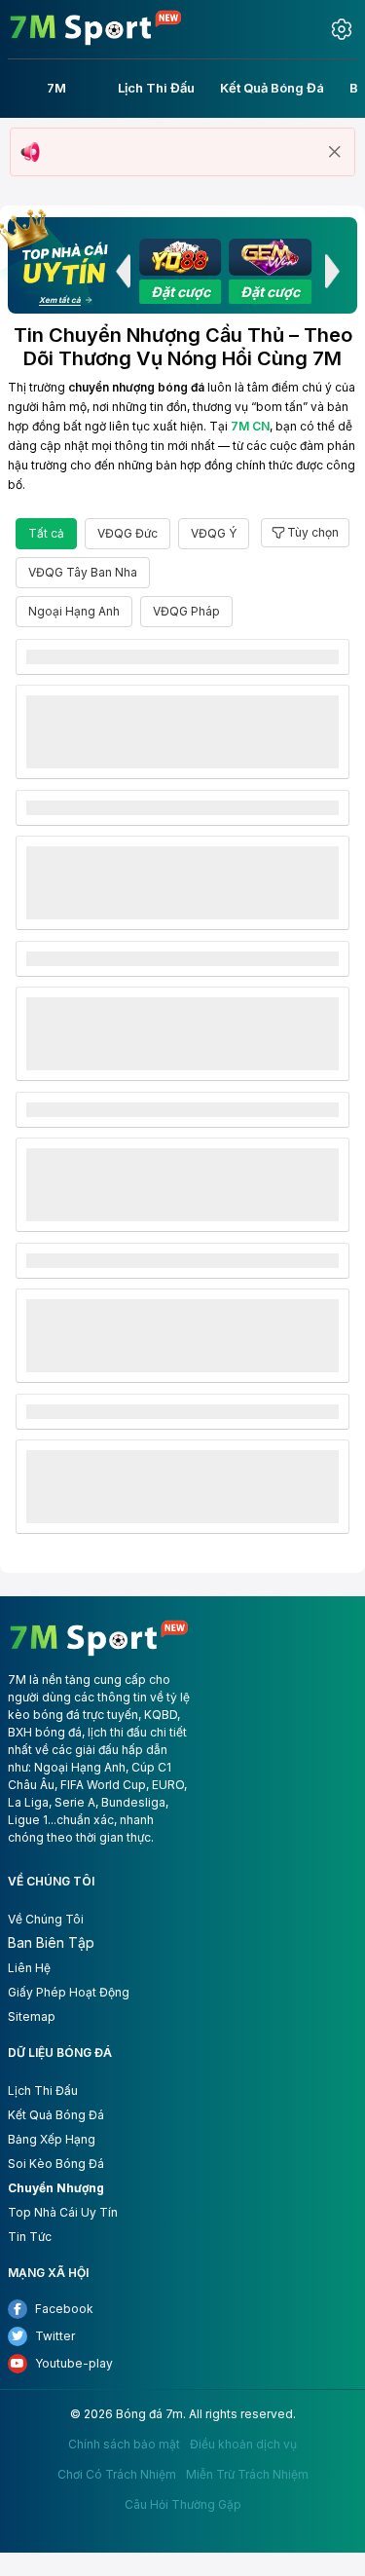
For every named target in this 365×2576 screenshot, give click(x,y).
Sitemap (32, 2016)
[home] (96, 28)
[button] (123, 271)
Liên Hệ (29, 1968)
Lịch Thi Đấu (43, 2091)
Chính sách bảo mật (124, 2445)
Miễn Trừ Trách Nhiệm (247, 2475)
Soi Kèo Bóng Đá (56, 2164)
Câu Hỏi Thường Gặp (183, 2505)
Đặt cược (181, 292)
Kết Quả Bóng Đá (56, 2115)
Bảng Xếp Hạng (52, 2139)
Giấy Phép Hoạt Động (69, 1992)
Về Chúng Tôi (46, 1919)
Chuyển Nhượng (56, 2188)
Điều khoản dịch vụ (243, 2445)
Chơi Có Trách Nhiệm (117, 2475)
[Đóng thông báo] (335, 152)
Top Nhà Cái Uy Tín (63, 2212)
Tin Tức (30, 2237)
